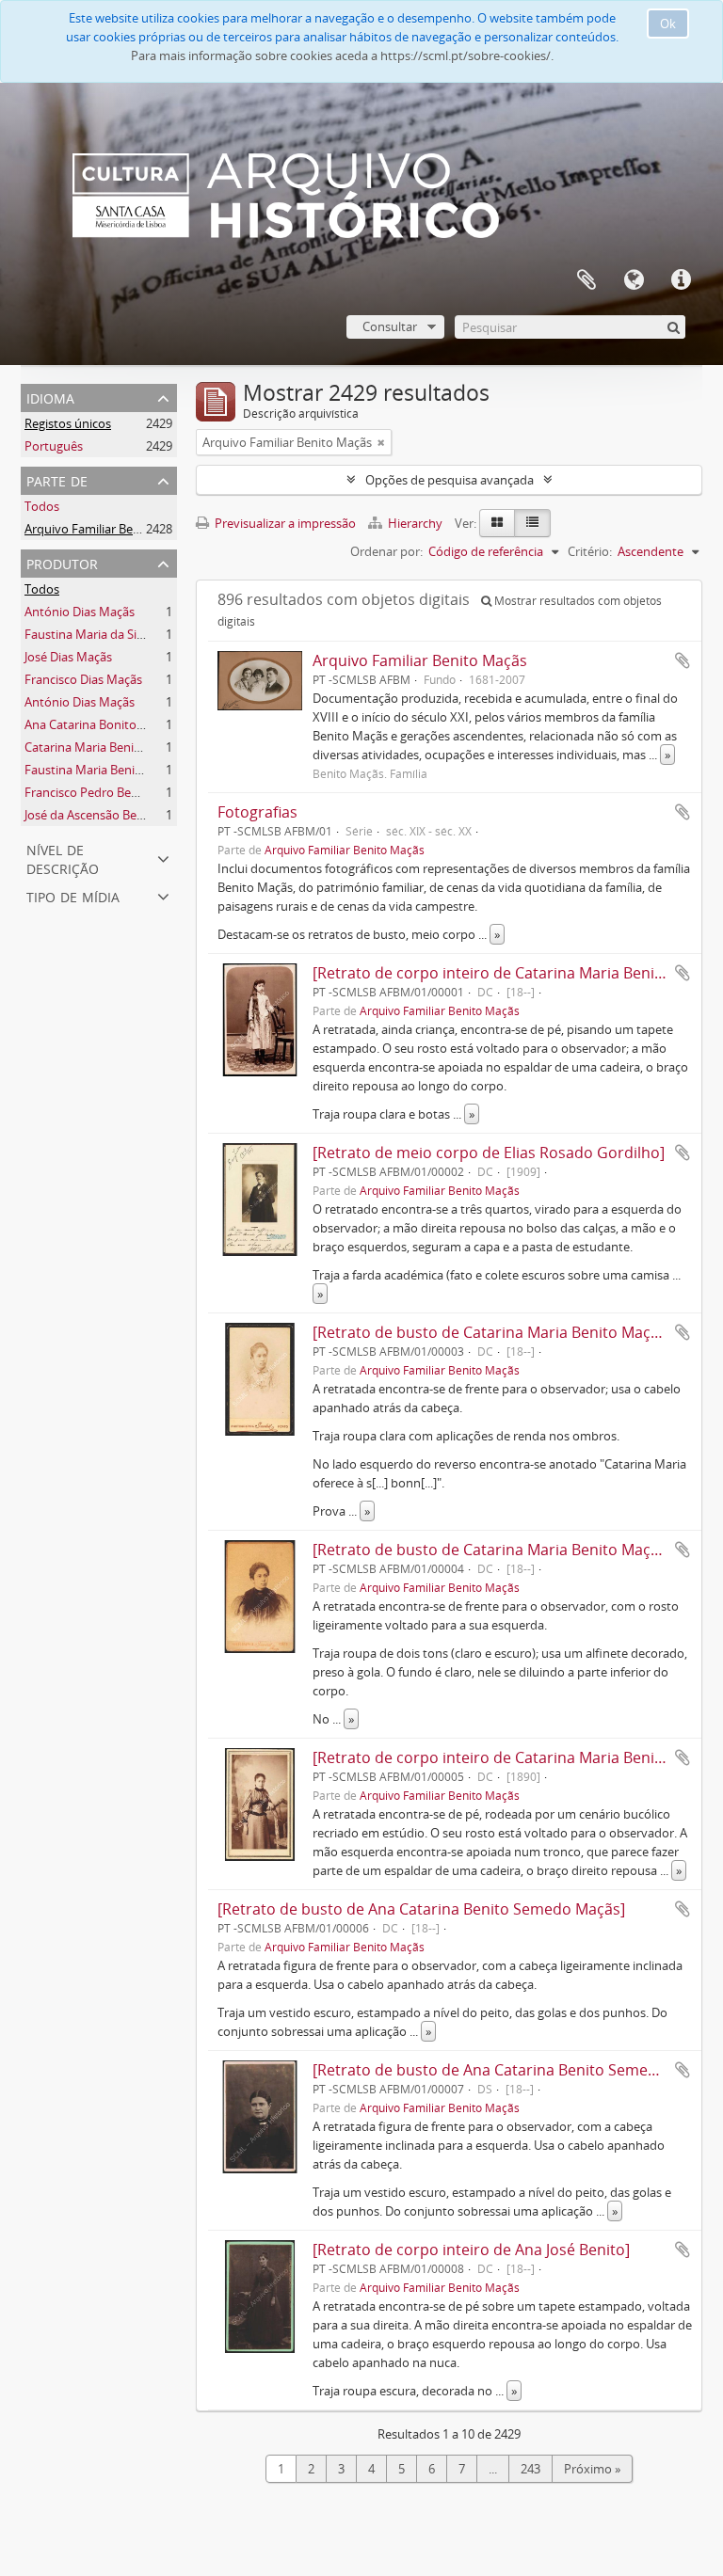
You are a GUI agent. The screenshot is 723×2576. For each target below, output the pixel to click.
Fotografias (257, 812)
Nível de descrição (63, 858)
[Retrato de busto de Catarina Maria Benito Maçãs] (492, 1332)
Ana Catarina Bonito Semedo (105, 724)
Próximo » (592, 2469)
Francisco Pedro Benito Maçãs (108, 792)
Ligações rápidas (681, 280)
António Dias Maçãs (80, 612)
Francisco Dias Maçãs (83, 679)
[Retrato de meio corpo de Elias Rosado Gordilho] (489, 1153)
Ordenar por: (386, 551)
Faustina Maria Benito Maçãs (105, 770)
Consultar (390, 326)
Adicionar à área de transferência (683, 660)
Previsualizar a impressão (284, 523)
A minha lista (586, 280)
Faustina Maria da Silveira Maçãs (115, 634)
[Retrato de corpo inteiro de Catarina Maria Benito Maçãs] (518, 973)
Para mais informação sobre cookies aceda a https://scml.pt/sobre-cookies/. (342, 56)
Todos (42, 506)
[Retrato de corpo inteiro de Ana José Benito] (471, 2250)
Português (54, 446)
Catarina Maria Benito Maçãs (104, 747)
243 (530, 2469)
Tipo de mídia (73, 895)
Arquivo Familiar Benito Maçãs (109, 529)
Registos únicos (68, 423)
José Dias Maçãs (68, 657)
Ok (668, 24)
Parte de (57, 479)
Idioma (634, 280)
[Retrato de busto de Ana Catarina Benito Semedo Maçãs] (421, 1909)
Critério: (590, 551)
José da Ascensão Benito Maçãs (111, 815)
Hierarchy (415, 523)
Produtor (62, 562)
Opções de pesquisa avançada (450, 480)
